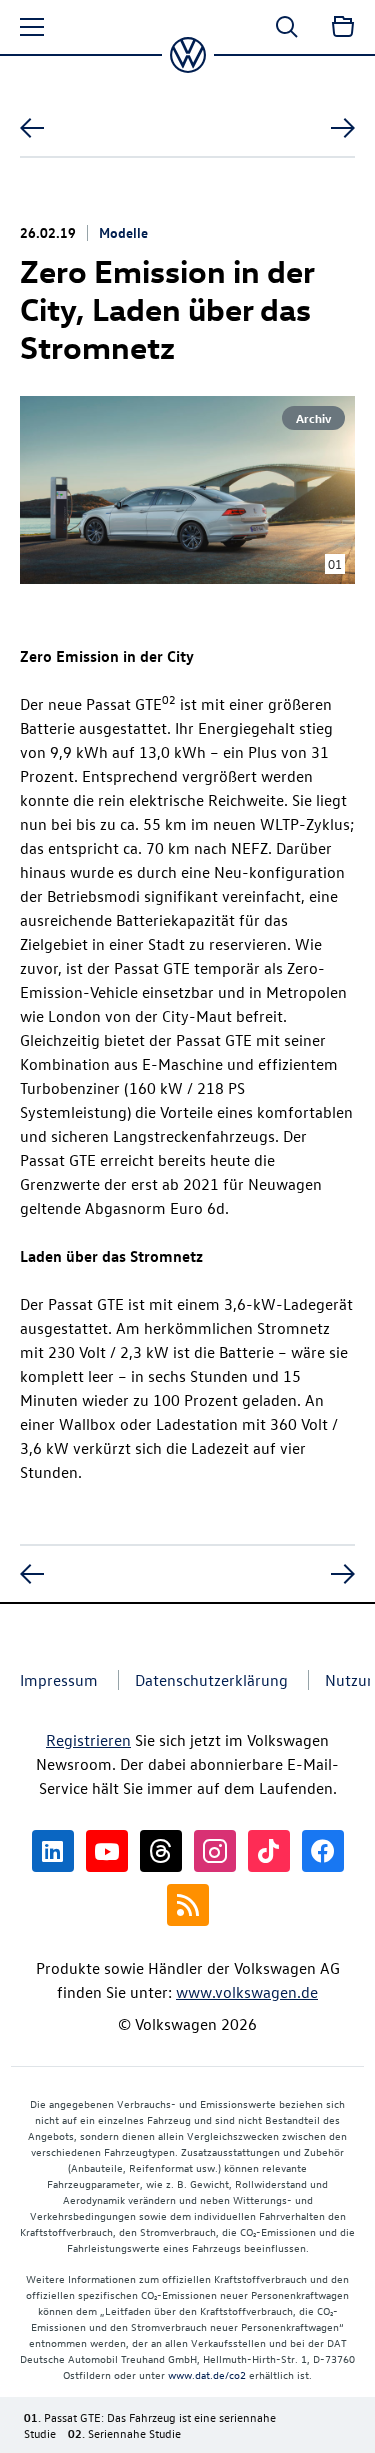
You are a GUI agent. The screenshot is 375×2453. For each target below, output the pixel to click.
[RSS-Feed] (188, 1905)
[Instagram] (215, 1851)
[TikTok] (269, 1851)
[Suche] (287, 27)
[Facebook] (323, 1851)
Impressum (59, 1680)
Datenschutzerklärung (211, 1680)
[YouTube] (107, 1851)
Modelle (123, 232)
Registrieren (88, 1740)
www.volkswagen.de (247, 1992)
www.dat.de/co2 (207, 2374)
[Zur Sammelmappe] (343, 27)
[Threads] (161, 1851)
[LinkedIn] (53, 1851)
